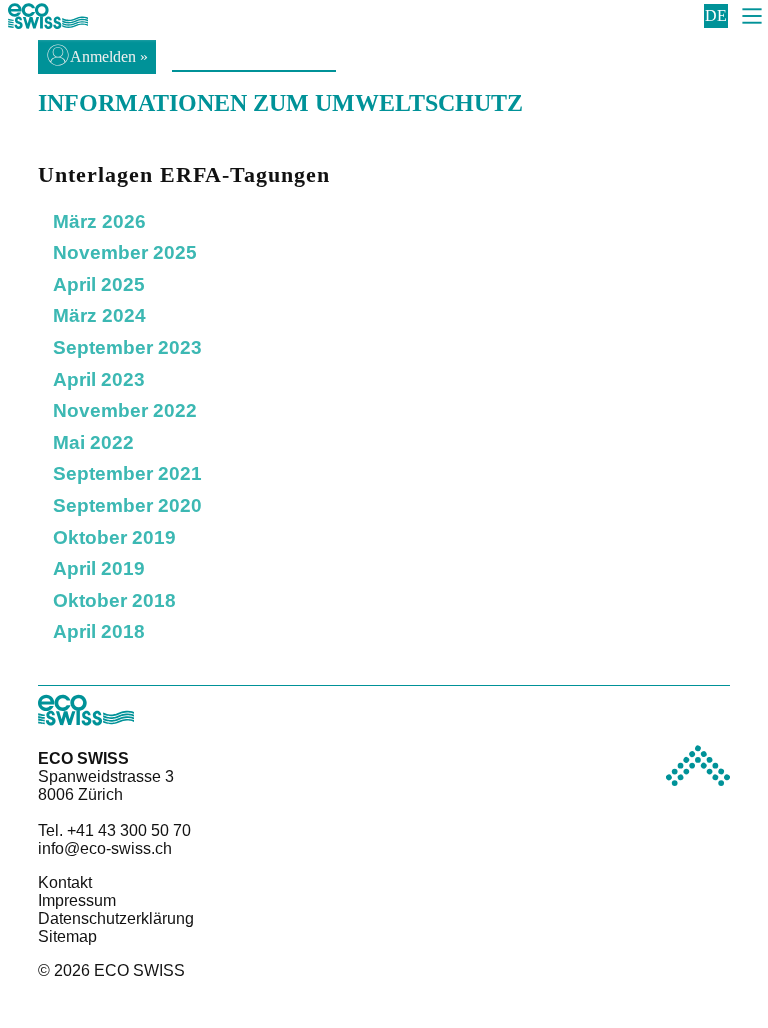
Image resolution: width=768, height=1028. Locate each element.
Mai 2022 (93, 442)
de (716, 15)
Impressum (77, 900)
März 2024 (99, 315)
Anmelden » (109, 56)
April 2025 (99, 284)
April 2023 (99, 379)
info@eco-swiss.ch (105, 848)
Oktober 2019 (114, 537)
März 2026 (99, 221)
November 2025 (125, 252)
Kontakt (65, 882)
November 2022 (125, 410)
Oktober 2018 (114, 600)
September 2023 (127, 347)
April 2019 (99, 568)
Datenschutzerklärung (116, 918)
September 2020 (127, 505)
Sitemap (67, 936)
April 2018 (99, 631)
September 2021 (127, 473)
